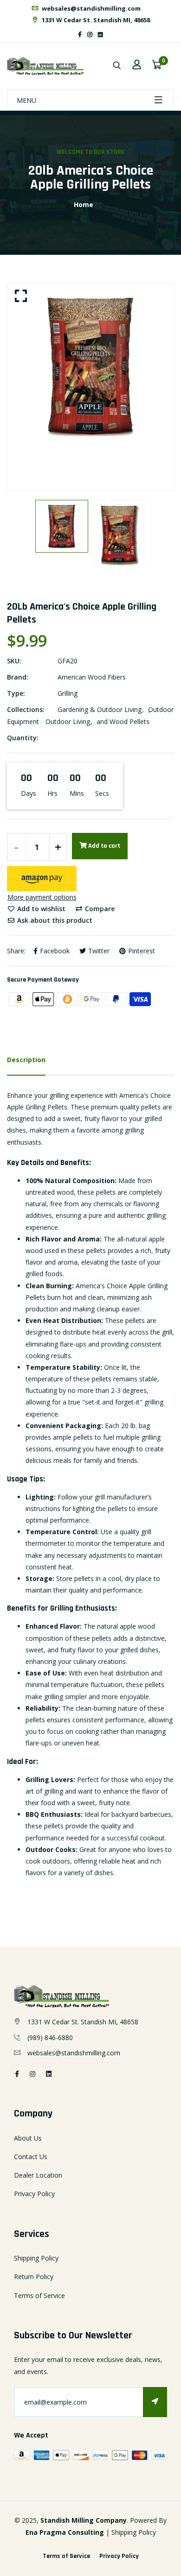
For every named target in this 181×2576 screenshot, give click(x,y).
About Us (28, 2138)
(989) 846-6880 (50, 2037)
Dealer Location (38, 2175)
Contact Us (31, 2157)
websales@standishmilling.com (90, 8)
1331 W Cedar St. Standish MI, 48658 (95, 20)
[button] (42, 879)
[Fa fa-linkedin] (100, 35)
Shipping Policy (36, 2258)
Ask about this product (54, 920)
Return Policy (34, 2277)
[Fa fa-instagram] (90, 35)
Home (84, 205)
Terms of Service (39, 2296)
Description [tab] (26, 1060)
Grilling (68, 693)
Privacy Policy (34, 2194)
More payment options (42, 897)
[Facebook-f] (80, 35)
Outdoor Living (68, 721)
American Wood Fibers (92, 677)
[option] (90, 366)
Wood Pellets (129, 721)
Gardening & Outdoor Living (100, 709)
